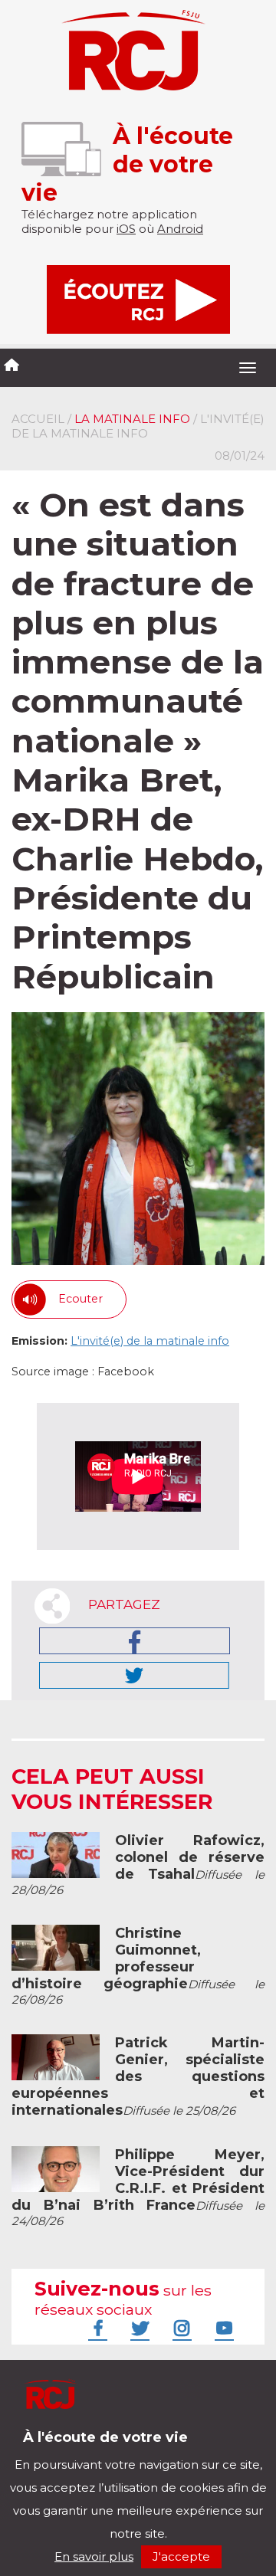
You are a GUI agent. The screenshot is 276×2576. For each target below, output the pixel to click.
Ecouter (80, 1299)
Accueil (38, 419)
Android (180, 229)
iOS (126, 229)
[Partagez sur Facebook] (135, 1641)
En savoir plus (94, 2556)
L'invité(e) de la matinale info (150, 1341)
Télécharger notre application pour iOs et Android (113, 2449)
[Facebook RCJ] (96, 2328)
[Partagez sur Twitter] (134, 1675)
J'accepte (181, 2556)
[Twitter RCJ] (138, 2328)
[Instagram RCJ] (180, 2328)
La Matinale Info (132, 419)
